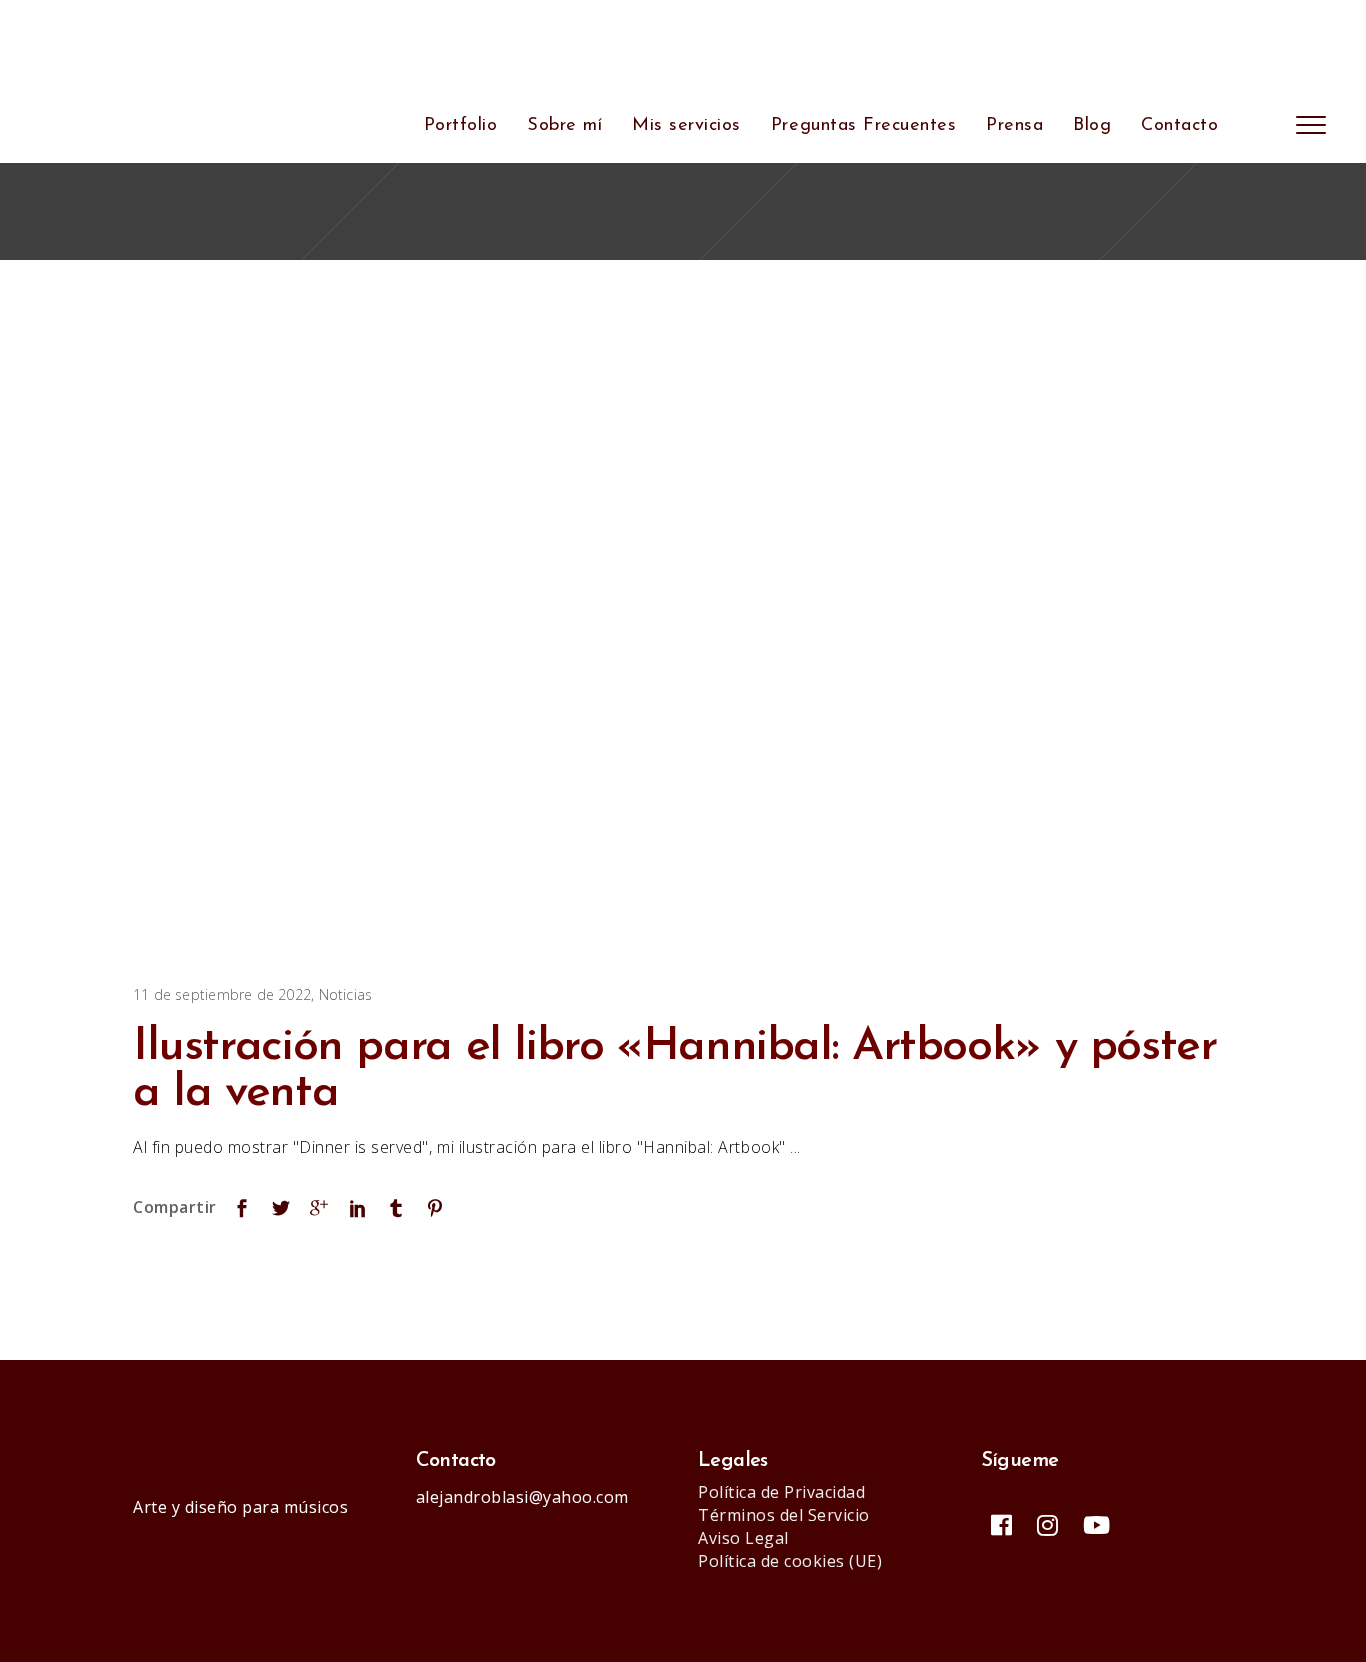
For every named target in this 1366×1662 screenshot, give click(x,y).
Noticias (346, 994)
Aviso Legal (743, 1538)
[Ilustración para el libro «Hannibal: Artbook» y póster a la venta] (633, 625)
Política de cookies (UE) (790, 1561)
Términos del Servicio (784, 1515)
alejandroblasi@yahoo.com (522, 1497)
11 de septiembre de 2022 (222, 994)
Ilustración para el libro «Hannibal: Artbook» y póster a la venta (674, 1070)
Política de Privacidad (781, 1492)
